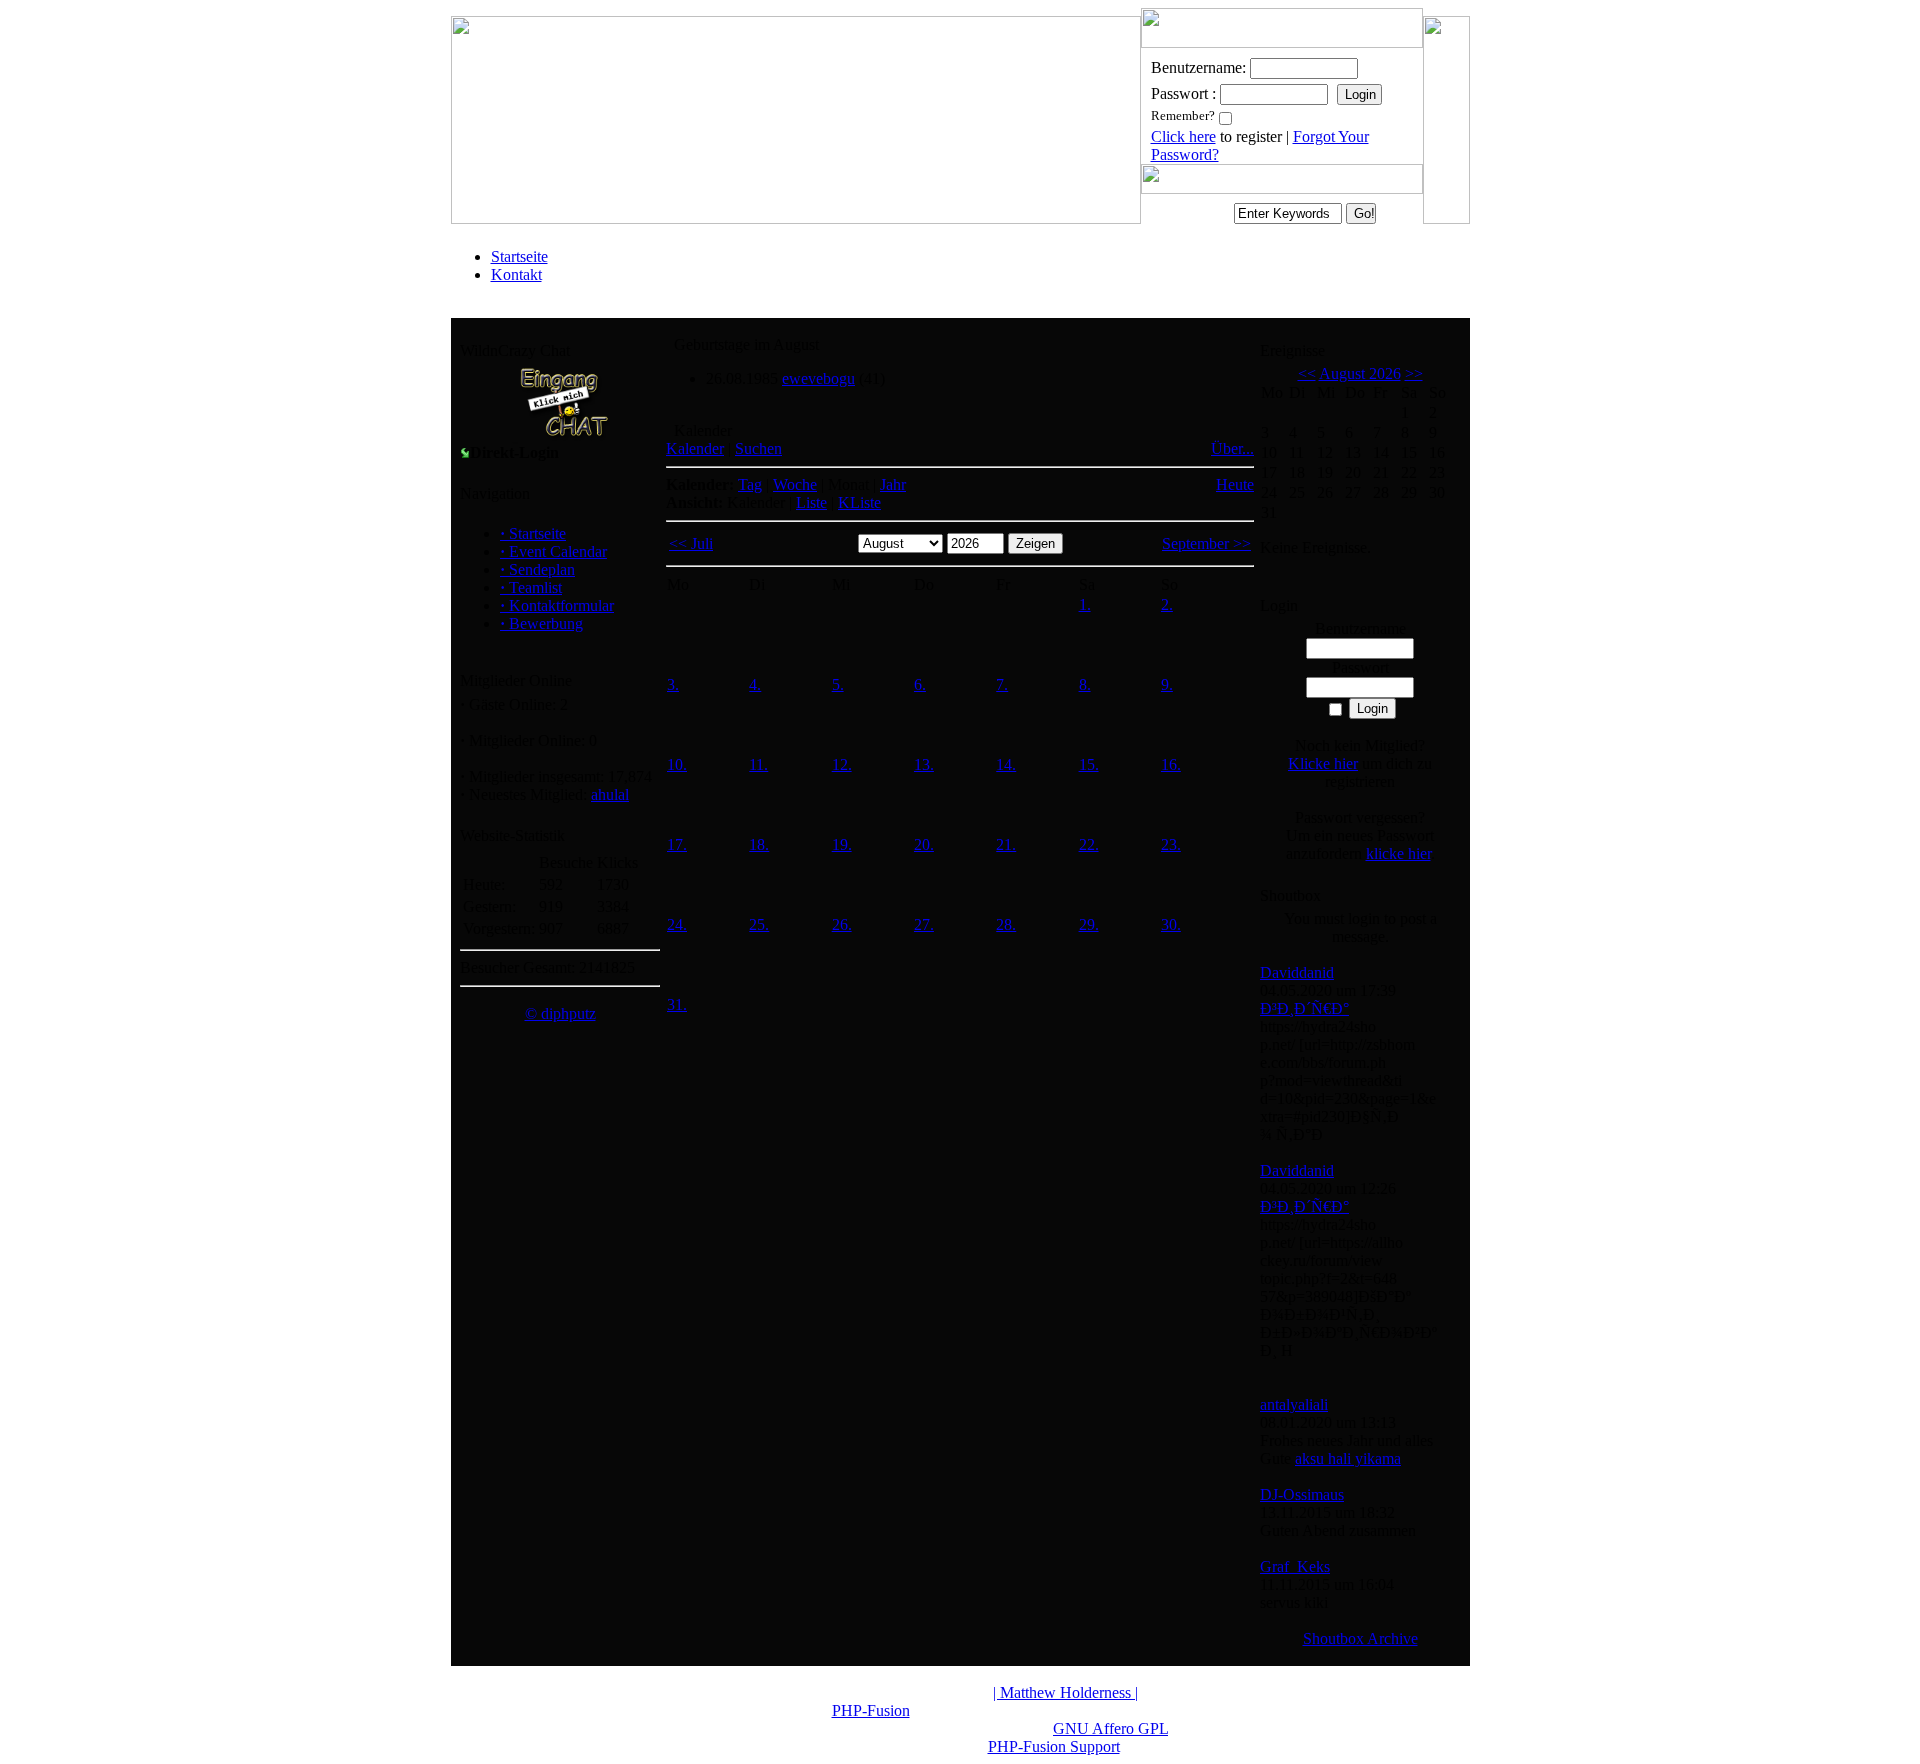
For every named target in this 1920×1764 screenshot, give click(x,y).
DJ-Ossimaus (1302, 1494)
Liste (811, 502)
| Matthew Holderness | (1065, 1692)
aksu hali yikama (1348, 1458)
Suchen (758, 448)
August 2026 (1360, 373)
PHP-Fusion (871, 1710)
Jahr (893, 484)
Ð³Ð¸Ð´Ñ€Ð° (1304, 1008)
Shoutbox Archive (1360, 1638)
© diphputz (560, 1013)
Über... (1232, 448)
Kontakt (516, 274)
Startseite (519, 256)
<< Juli (691, 543)
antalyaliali (1294, 1404)
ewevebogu (818, 378)
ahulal (610, 794)
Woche (795, 484)
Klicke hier (1323, 763)
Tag (750, 484)
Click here (1183, 136)
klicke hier (1398, 853)
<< (1307, 373)
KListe (859, 502)
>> (1414, 373)
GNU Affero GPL (1110, 1728)
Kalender (695, 448)
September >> (1206, 543)
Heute (1235, 484)
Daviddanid (1297, 972)
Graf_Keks (1295, 1566)
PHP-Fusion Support (1054, 1746)
